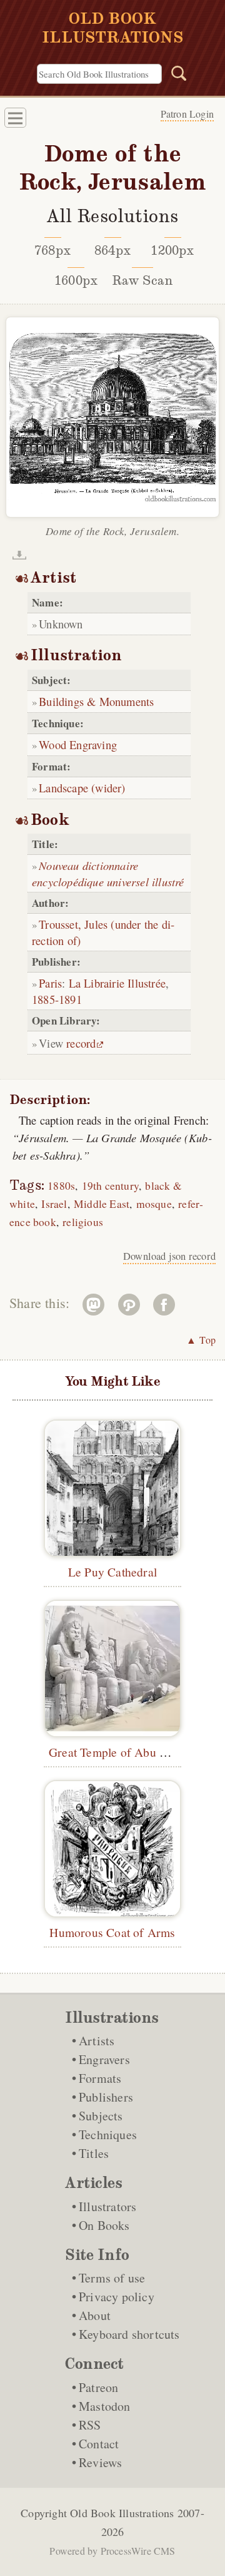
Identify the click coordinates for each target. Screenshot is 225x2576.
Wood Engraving (78, 744)
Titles (94, 2153)
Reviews (100, 2462)
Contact (99, 2444)
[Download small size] (19, 555)
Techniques (108, 2134)
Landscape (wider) (82, 788)
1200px (172, 250)
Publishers (106, 2097)
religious (83, 1222)
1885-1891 (57, 999)
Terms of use (112, 2278)
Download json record (169, 1256)
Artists (97, 2041)
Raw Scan (143, 280)
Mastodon (105, 2406)
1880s (61, 1186)
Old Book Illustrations (122, 2513)
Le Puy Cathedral (112, 1572)
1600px (76, 280)
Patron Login (187, 114)
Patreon (98, 2387)
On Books (104, 2225)
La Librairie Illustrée (117, 983)
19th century (110, 1186)
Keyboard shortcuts (129, 2334)
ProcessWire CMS (138, 2551)
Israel (54, 1204)
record (81, 1043)
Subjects (101, 2116)
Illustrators (107, 2206)
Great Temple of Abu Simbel (122, 1752)
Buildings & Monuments (96, 701)
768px (52, 250)
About (95, 2315)
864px (112, 250)
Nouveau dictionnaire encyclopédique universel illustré (108, 873)
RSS (90, 2425)
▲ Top (201, 1340)
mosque (154, 1204)
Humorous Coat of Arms (112, 1932)
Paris (50, 983)
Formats (100, 2078)
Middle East (102, 1204)
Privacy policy (117, 2297)
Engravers (104, 2059)
